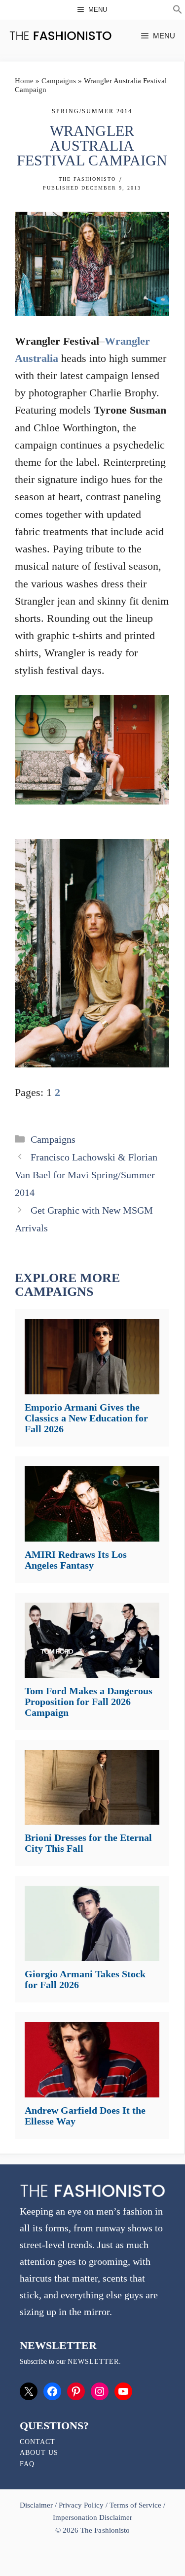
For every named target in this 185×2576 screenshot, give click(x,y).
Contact (37, 2442)
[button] (178, 11)
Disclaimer (37, 2505)
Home (24, 81)
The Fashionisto (87, 179)
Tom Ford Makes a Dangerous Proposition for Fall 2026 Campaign (89, 1702)
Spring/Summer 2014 (92, 111)
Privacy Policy (81, 2505)
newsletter (93, 2362)
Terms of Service (135, 2505)
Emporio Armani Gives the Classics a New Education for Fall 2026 (86, 1418)
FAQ (27, 2464)
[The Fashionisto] (60, 36)
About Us (39, 2453)
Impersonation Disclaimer (92, 2517)
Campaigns (59, 81)
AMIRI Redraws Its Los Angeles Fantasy (76, 1560)
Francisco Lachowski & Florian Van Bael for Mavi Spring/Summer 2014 (86, 1175)
